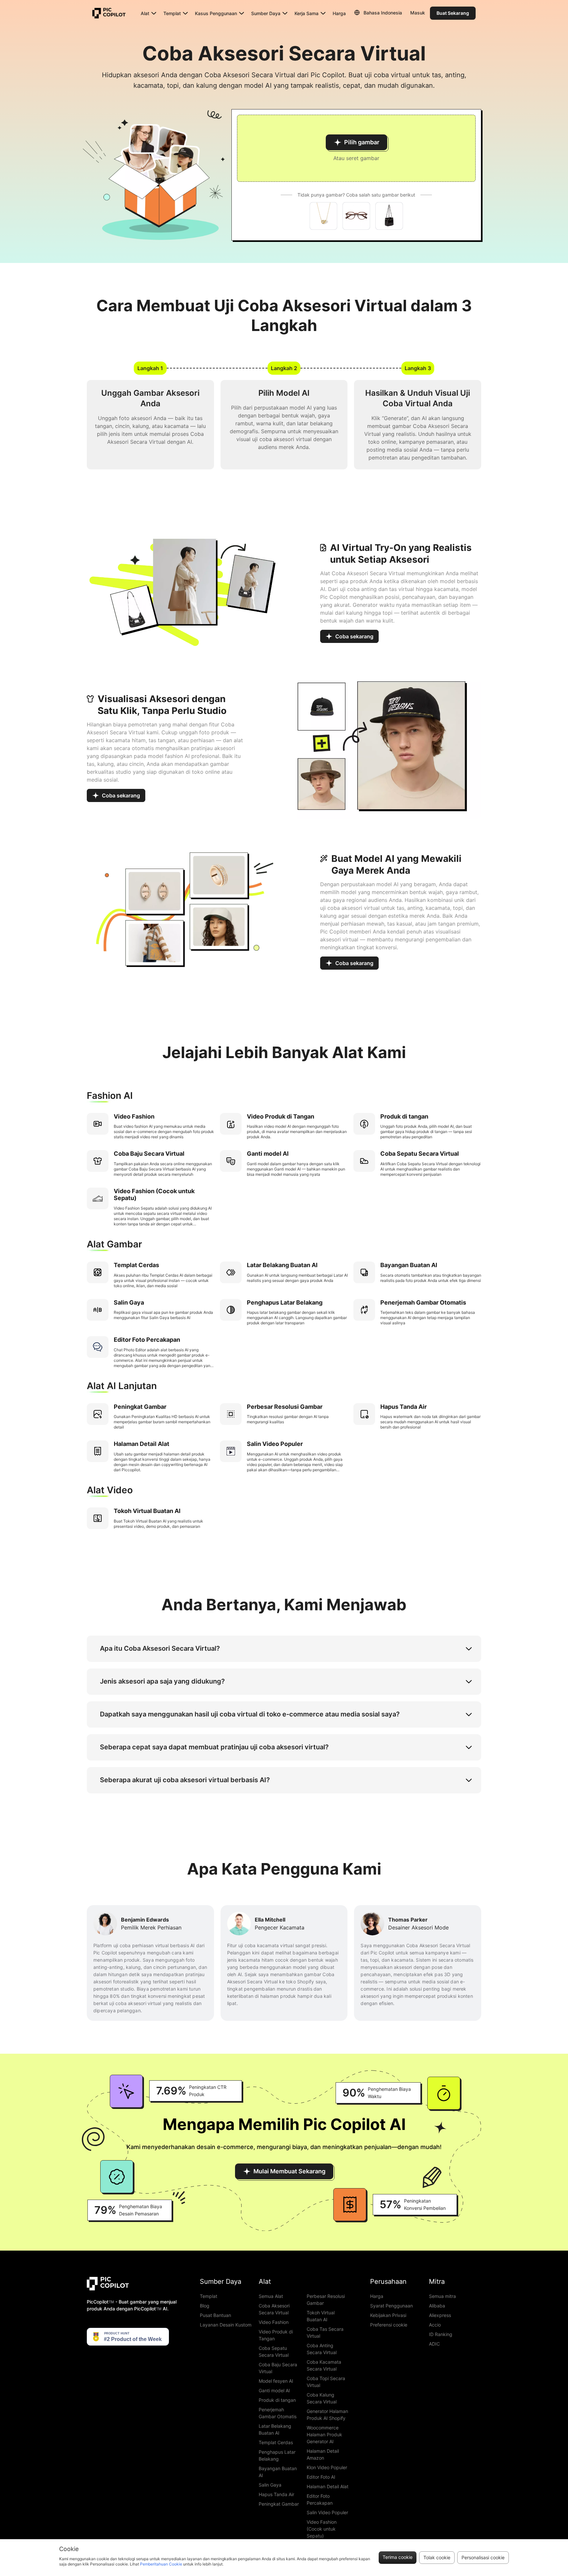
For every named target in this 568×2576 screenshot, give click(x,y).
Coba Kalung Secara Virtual (322, 2398)
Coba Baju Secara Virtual (278, 2368)
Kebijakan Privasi (388, 2315)
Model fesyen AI (276, 2381)
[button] (356, 148)
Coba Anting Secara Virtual (322, 2349)
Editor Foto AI (321, 2477)
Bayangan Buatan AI (278, 2472)
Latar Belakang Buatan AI (275, 2429)
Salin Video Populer (327, 2512)
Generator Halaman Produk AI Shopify (327, 2415)
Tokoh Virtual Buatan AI (321, 2316)
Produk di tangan (277, 2400)
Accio (435, 2325)
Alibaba (437, 2306)
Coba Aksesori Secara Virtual (274, 2309)
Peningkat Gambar (279, 2504)
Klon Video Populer (327, 2467)
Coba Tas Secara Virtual (325, 2332)
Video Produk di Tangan (276, 2335)
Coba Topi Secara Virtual (326, 2382)
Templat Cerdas (276, 2442)
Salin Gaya (270, 2485)
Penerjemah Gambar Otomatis (278, 2413)
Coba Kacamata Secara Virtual (324, 2365)
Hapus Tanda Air (276, 2494)
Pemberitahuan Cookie (161, 2564)
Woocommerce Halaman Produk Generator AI (324, 2434)
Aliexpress (440, 2315)
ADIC (434, 2344)
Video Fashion (274, 2322)
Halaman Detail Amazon (323, 2454)
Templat (209, 2296)
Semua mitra (442, 2296)
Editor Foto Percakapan (320, 2499)
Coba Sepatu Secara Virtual (274, 2351)
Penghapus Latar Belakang (277, 2455)
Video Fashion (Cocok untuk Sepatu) (322, 2529)
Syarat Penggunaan (391, 2306)
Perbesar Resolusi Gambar (326, 2300)
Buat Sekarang (453, 13)
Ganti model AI (274, 2390)
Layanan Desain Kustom (226, 2325)
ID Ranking (441, 2334)
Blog (205, 2306)
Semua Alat (271, 2296)
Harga (339, 13)
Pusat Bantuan (215, 2315)
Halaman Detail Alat (328, 2486)
